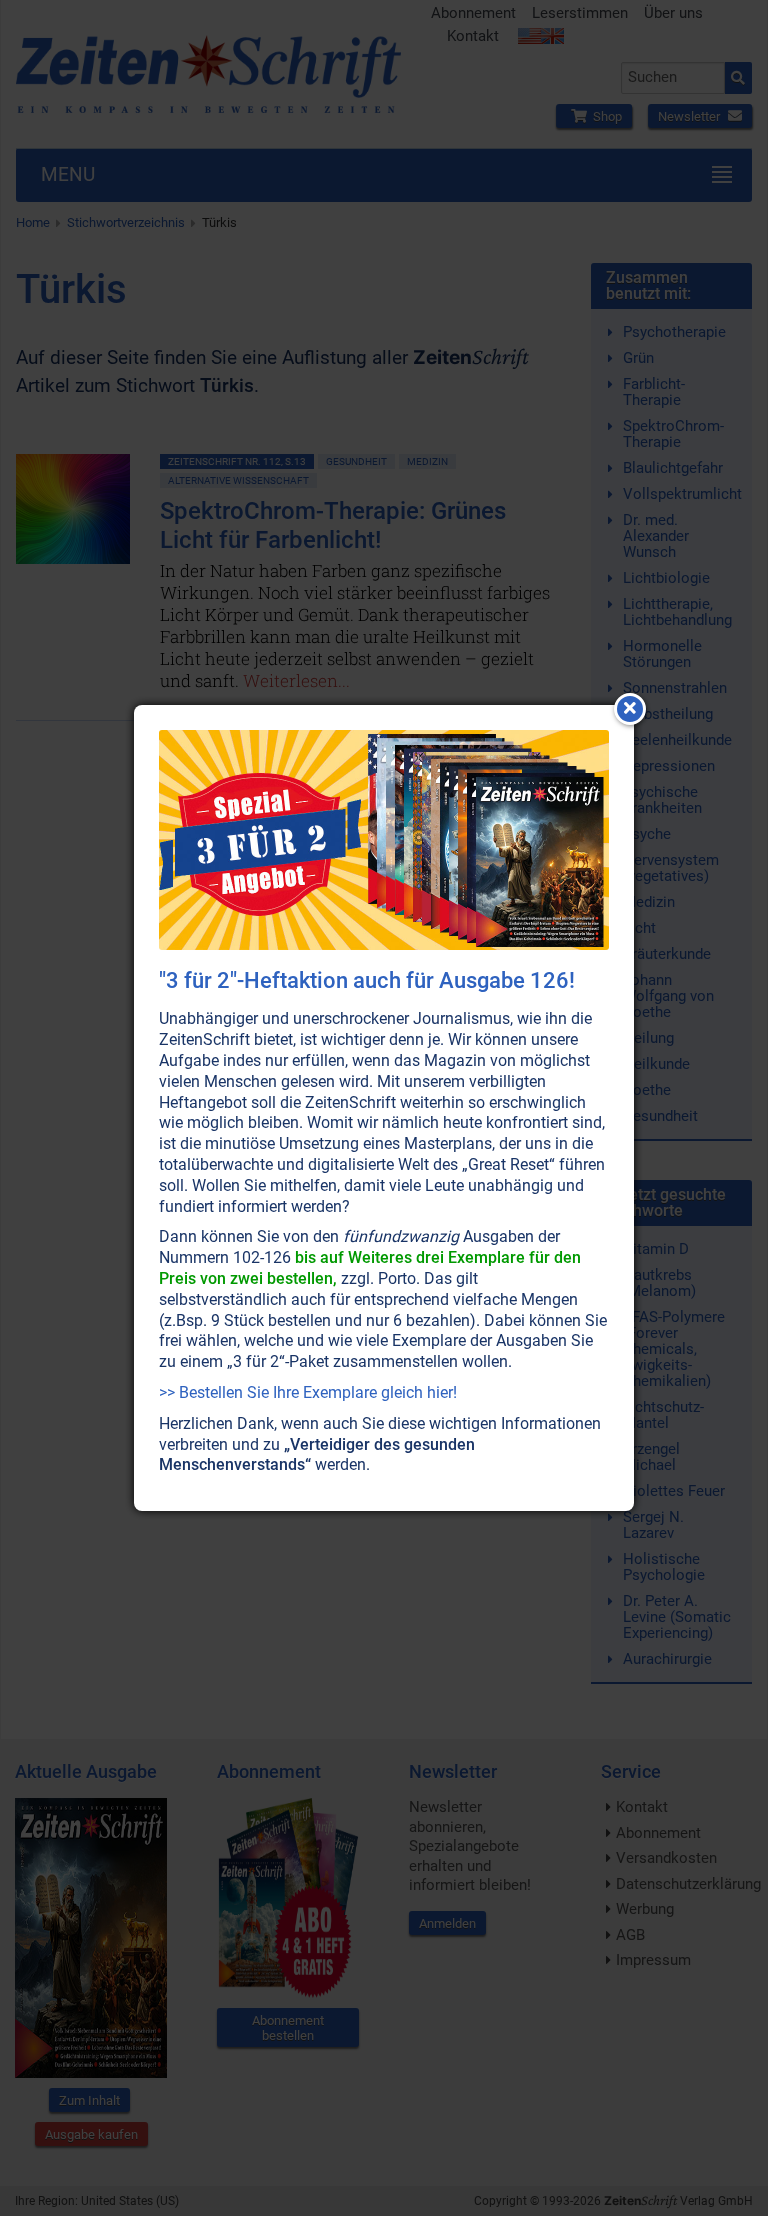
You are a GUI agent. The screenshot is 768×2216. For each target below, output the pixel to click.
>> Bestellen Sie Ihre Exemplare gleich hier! (308, 1392)
